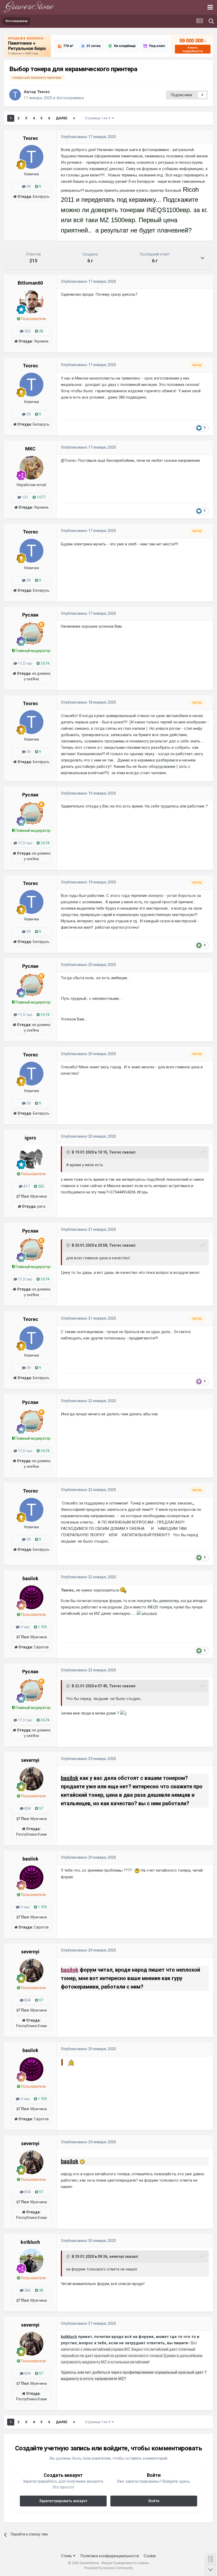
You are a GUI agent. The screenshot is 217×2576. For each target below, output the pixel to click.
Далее (62, 118)
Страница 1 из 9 (98, 118)
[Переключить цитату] (69, 1152)
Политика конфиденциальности (110, 2556)
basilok (70, 1778)
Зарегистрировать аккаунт (63, 2501)
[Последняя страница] (74, 118)
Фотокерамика (70, 98)
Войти (154, 2501)
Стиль (67, 2556)
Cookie (150, 2556)
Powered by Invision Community (109, 2568)
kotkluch (69, 2337)
